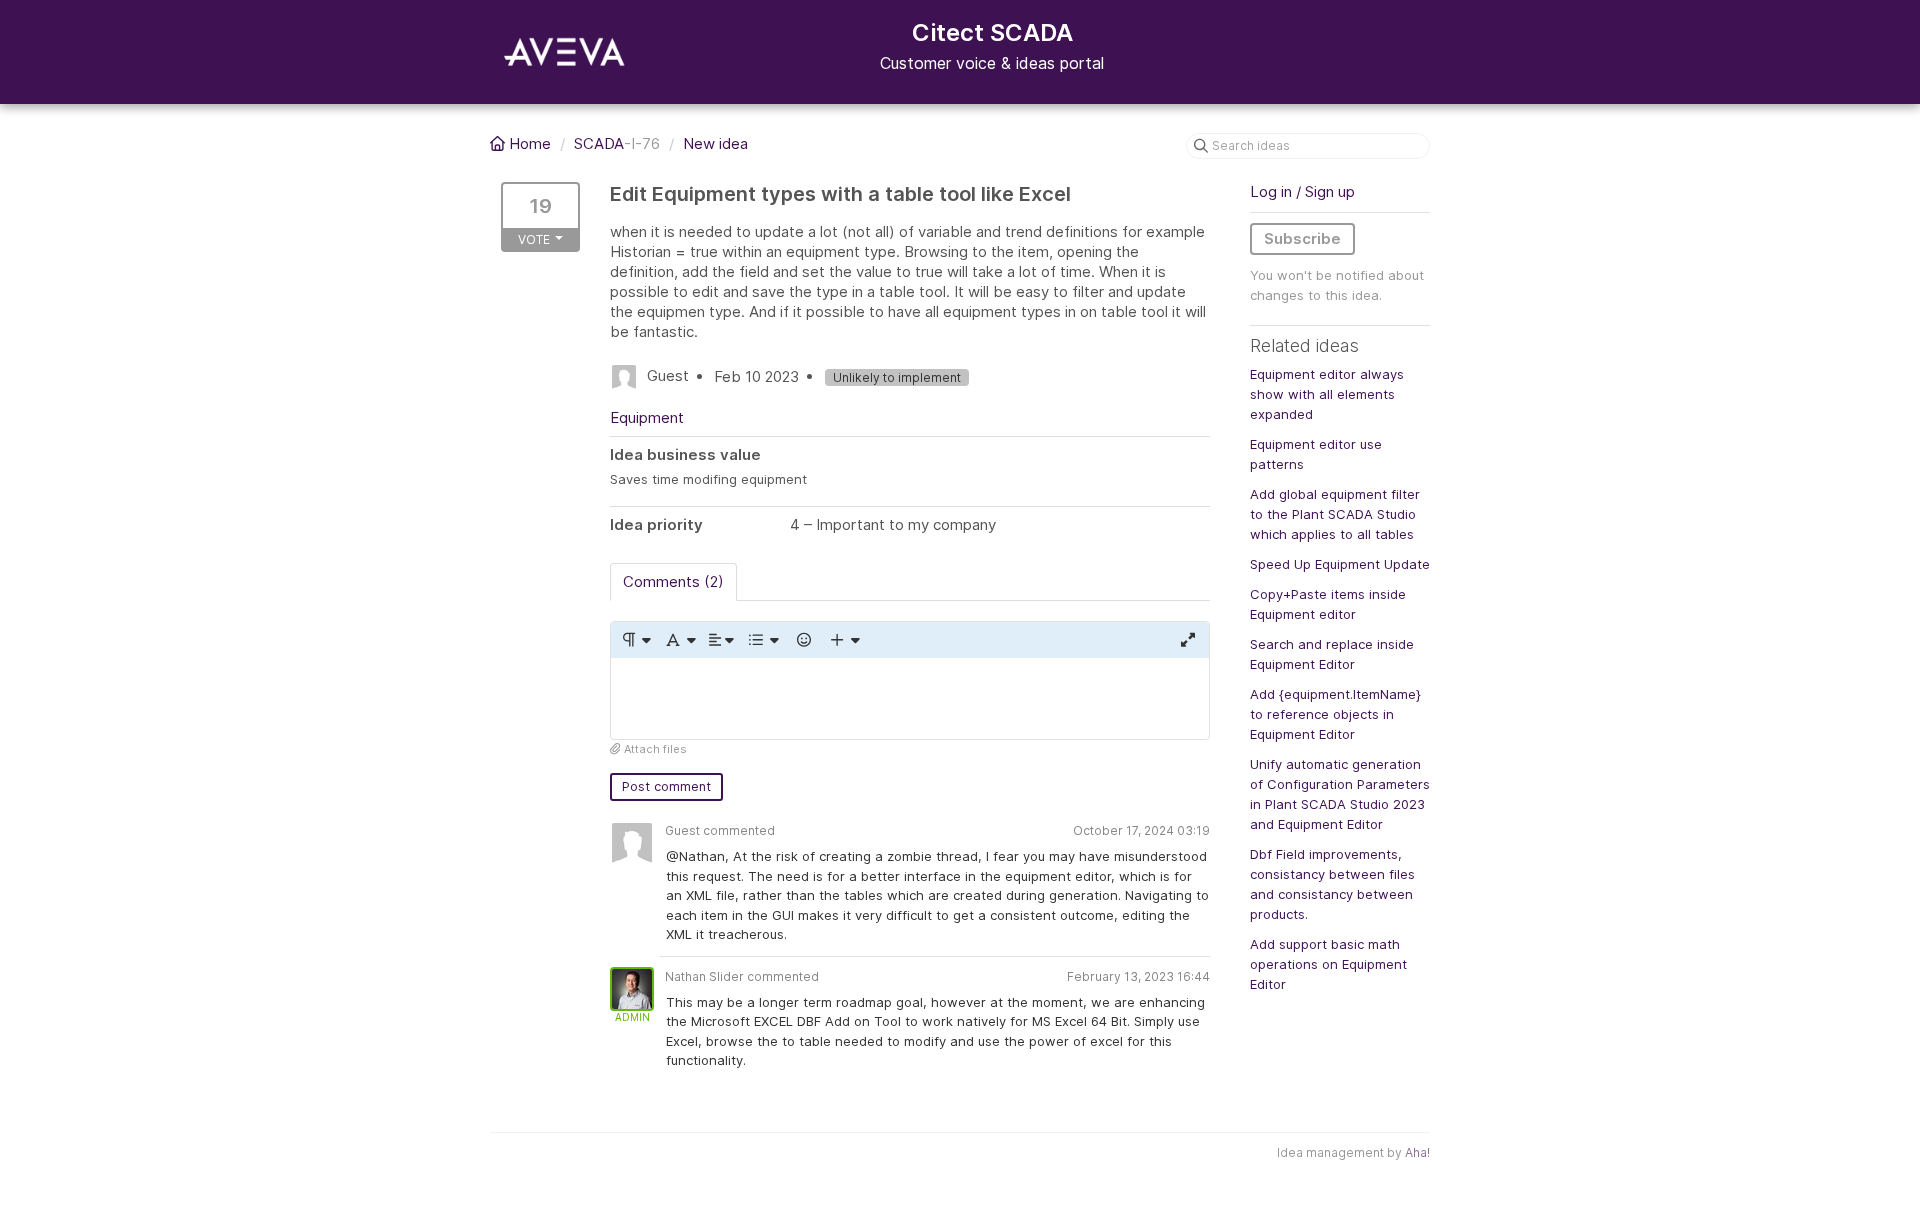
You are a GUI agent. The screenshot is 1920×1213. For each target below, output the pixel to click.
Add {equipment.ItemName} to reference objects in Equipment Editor (1335, 714)
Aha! (1417, 1152)
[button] (635, 640)
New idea (715, 143)
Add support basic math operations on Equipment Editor (1328, 964)
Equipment (647, 417)
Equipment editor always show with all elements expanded (1327, 394)
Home (530, 143)
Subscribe (1302, 238)
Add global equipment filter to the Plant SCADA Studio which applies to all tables (1335, 514)
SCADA (599, 143)
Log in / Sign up (1302, 191)
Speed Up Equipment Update (1340, 564)
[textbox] (910, 698)
